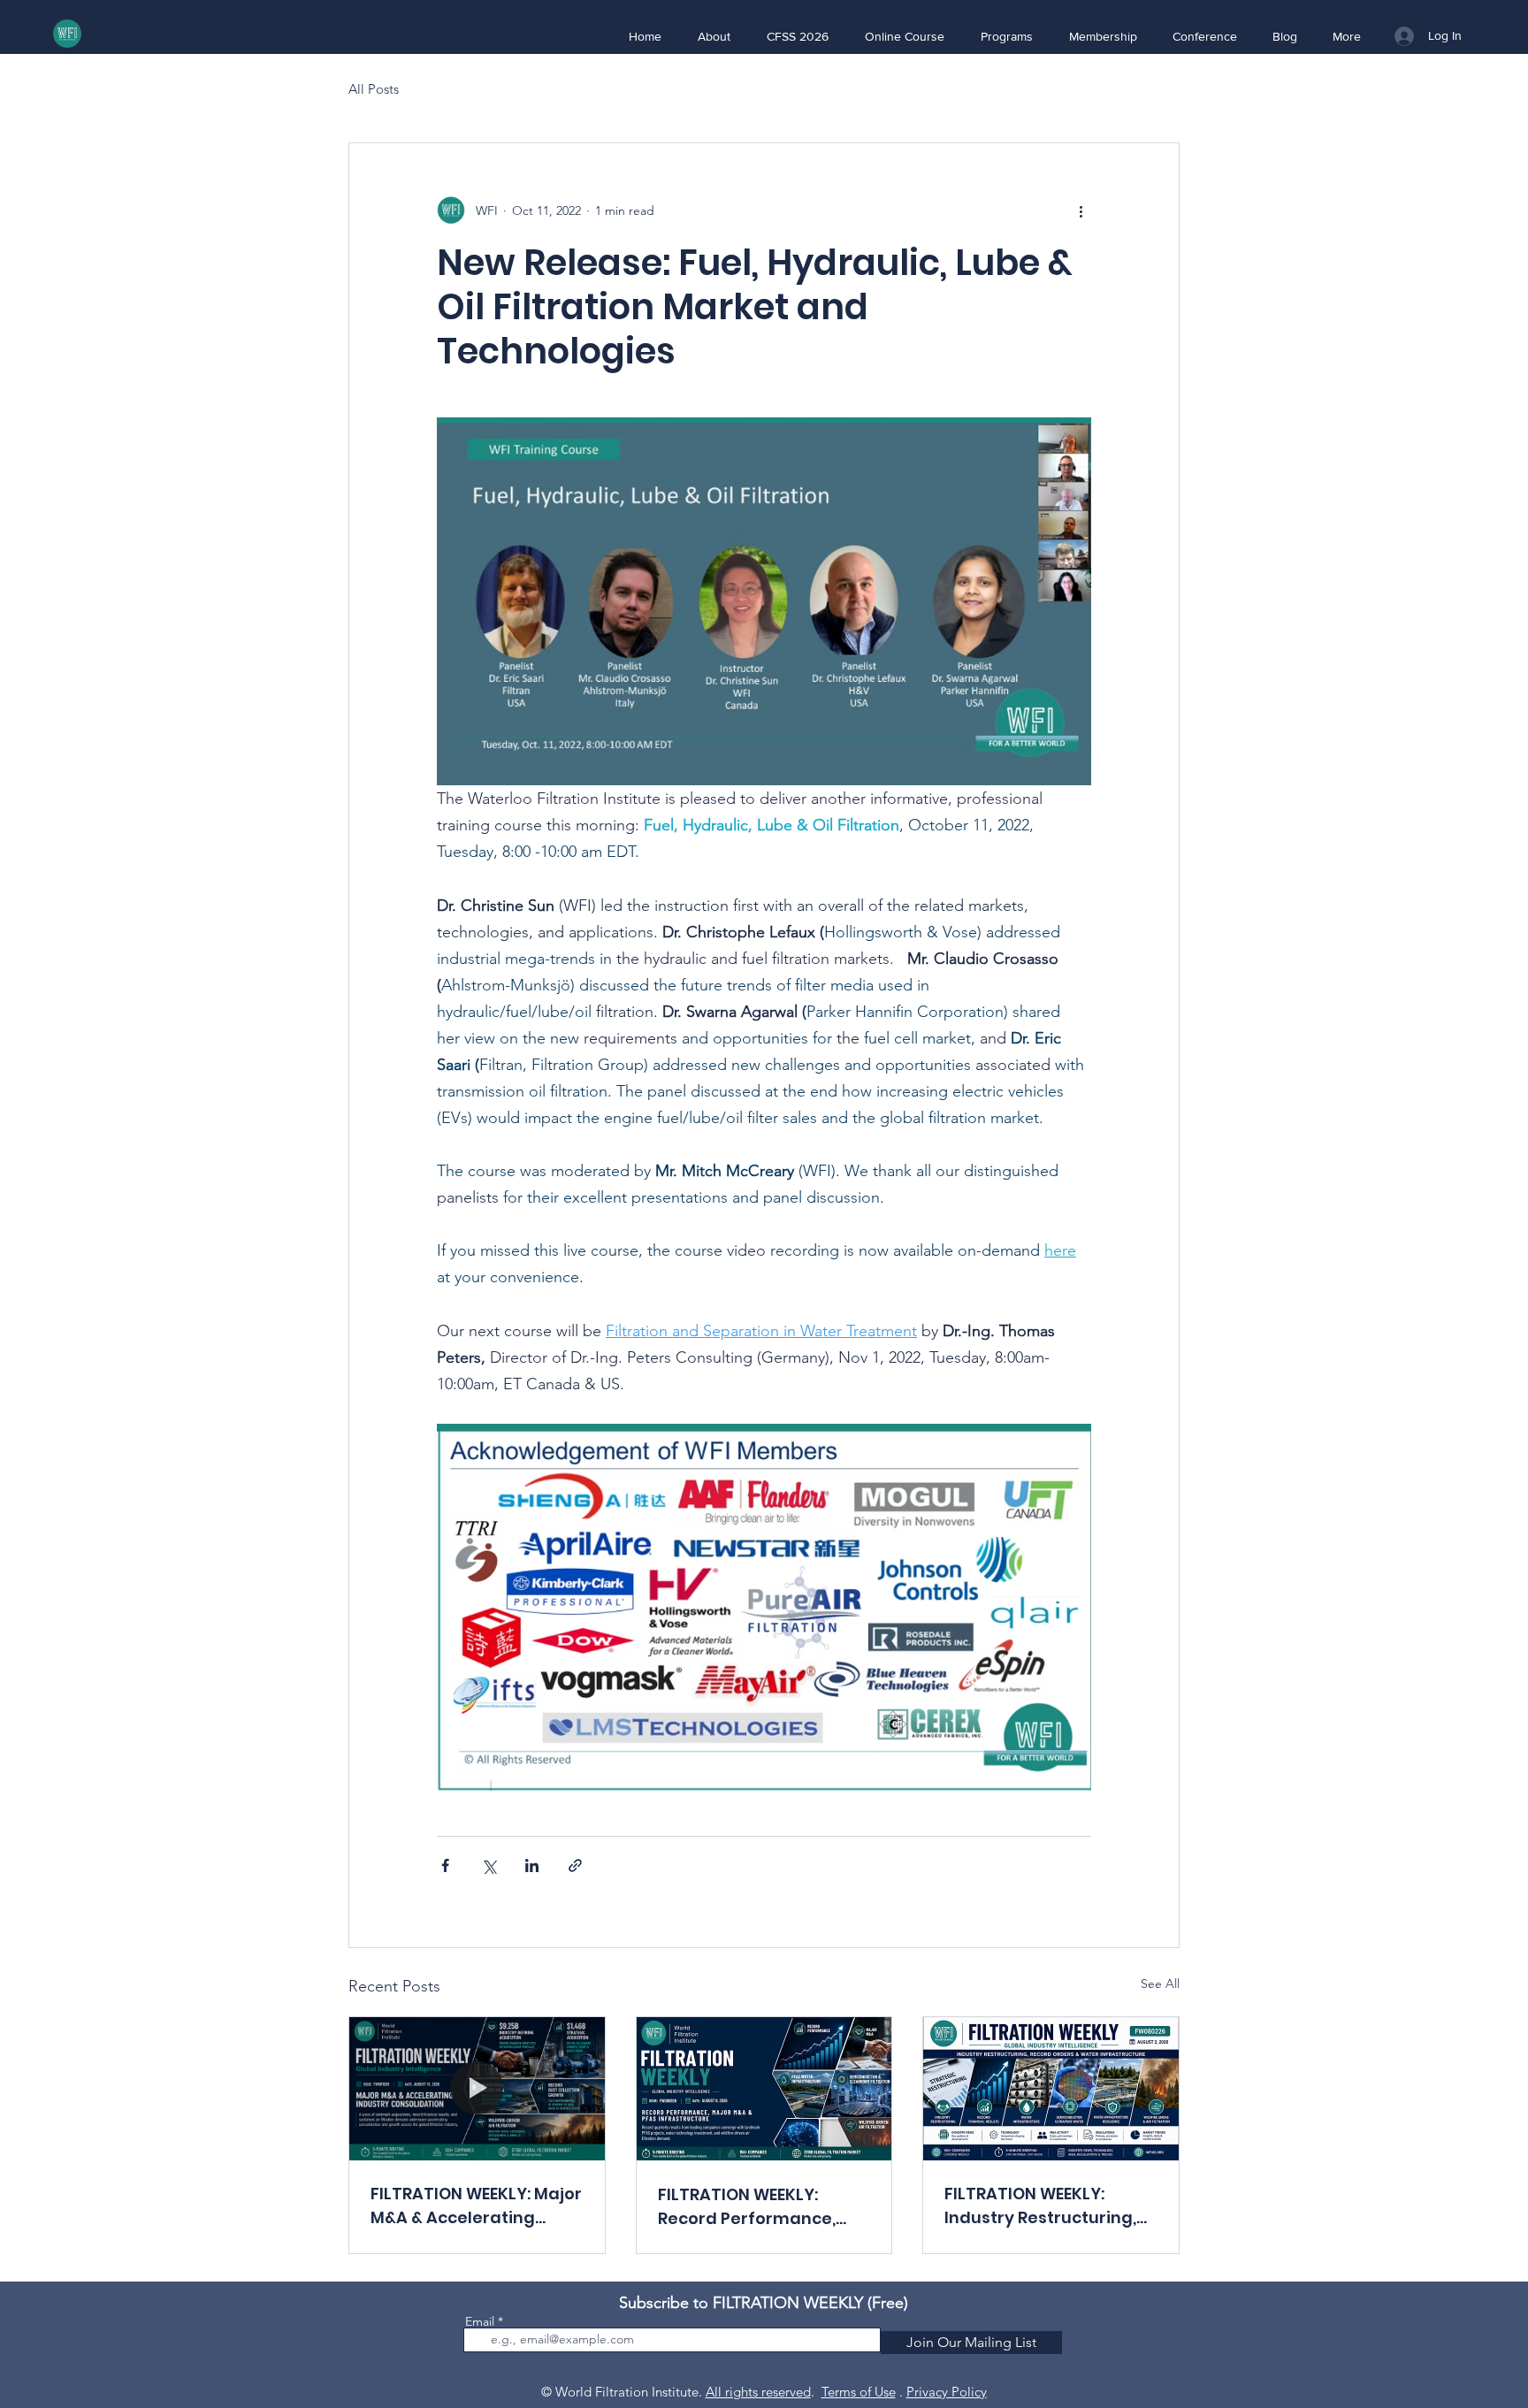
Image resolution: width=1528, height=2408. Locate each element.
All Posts (374, 89)
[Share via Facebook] (445, 1865)
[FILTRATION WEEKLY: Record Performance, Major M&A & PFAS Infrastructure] (764, 2089)
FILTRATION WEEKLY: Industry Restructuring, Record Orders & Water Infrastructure (1040, 2206)
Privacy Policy (947, 2392)
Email (480, 2321)
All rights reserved (758, 2392)
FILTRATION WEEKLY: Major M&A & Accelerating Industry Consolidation (476, 2206)
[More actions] (1081, 210)
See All (1160, 1984)
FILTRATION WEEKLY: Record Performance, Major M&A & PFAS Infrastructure (747, 2207)
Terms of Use (859, 2392)
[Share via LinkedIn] (532, 1865)
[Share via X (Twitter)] (489, 1865)
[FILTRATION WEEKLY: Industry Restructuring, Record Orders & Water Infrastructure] (1051, 2089)
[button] (714, 36)
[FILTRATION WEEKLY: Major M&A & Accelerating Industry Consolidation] (477, 2089)
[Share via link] (575, 1865)
